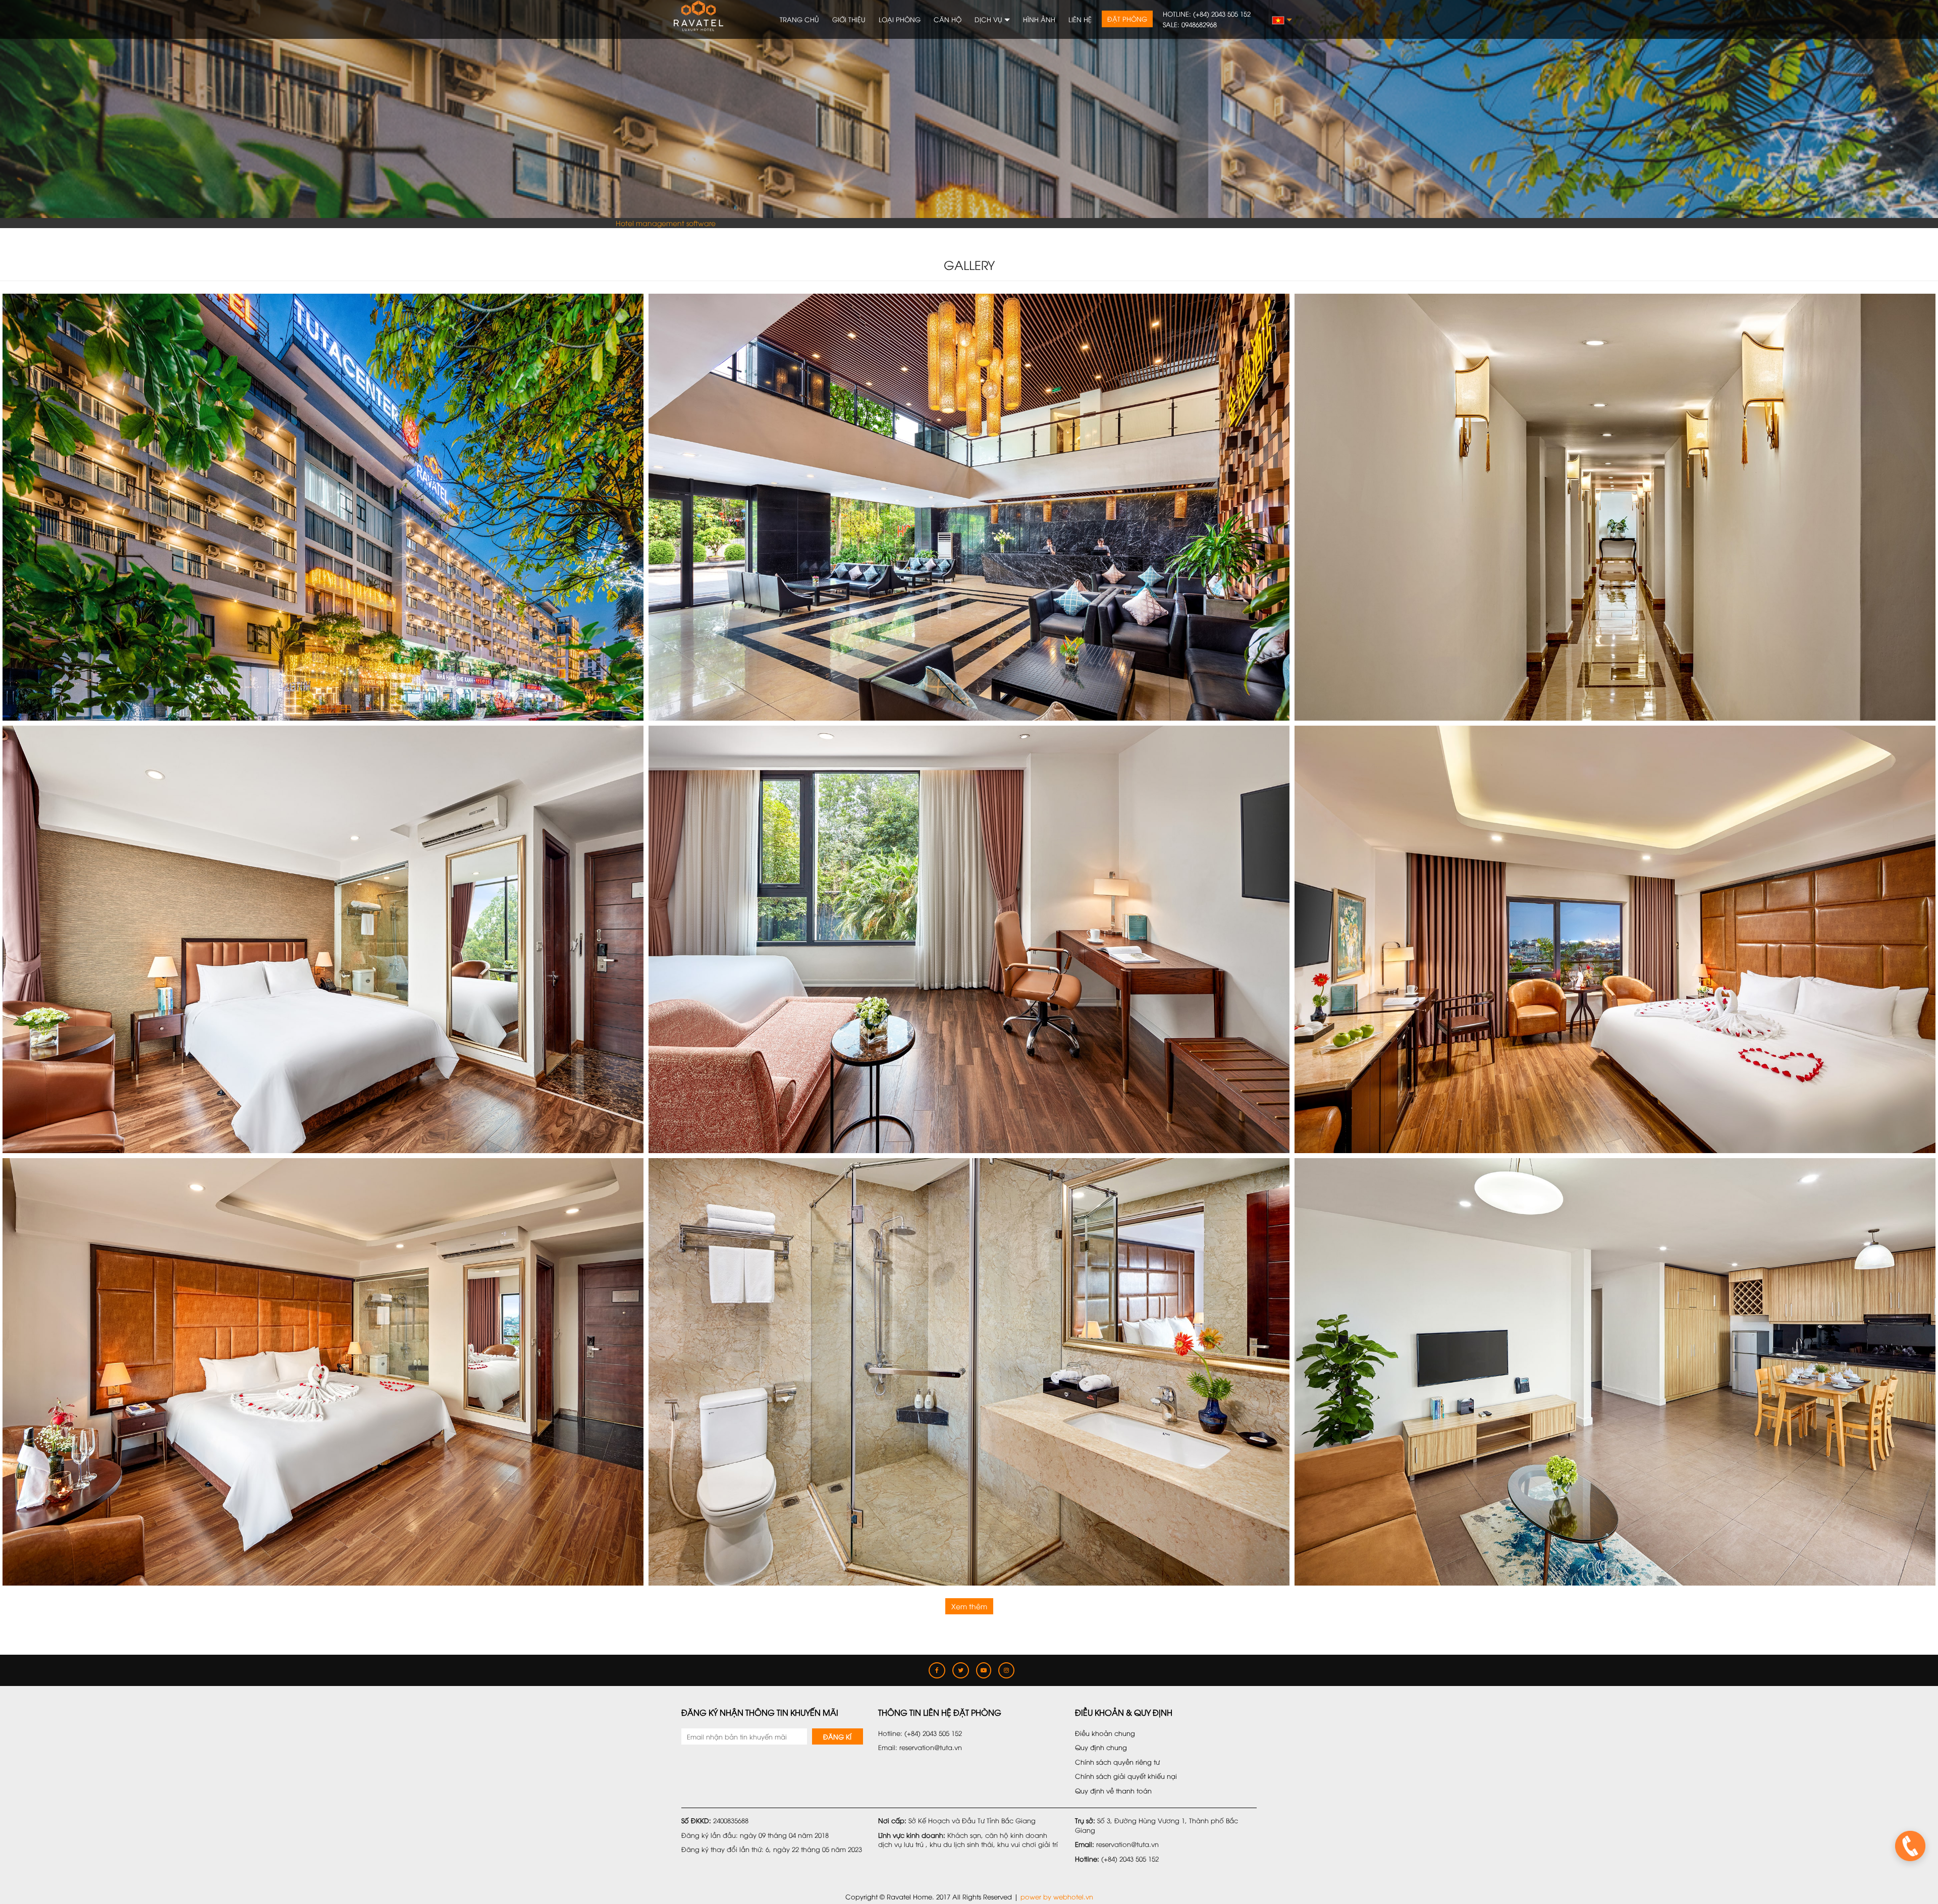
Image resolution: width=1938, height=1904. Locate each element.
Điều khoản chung (1105, 1733)
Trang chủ (799, 19)
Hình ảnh (1039, 19)
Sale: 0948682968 (1190, 24)
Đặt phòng (1127, 19)
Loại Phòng (900, 19)
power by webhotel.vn (1057, 1896)
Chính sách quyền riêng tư (1117, 1762)
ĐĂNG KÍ (837, 1736)
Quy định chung (1101, 1747)
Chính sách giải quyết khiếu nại (1126, 1776)
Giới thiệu (849, 19)
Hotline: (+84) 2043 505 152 (1207, 14)
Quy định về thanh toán (1113, 1790)
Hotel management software (666, 223)
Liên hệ (1080, 19)
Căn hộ (948, 19)
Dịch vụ (989, 19)
